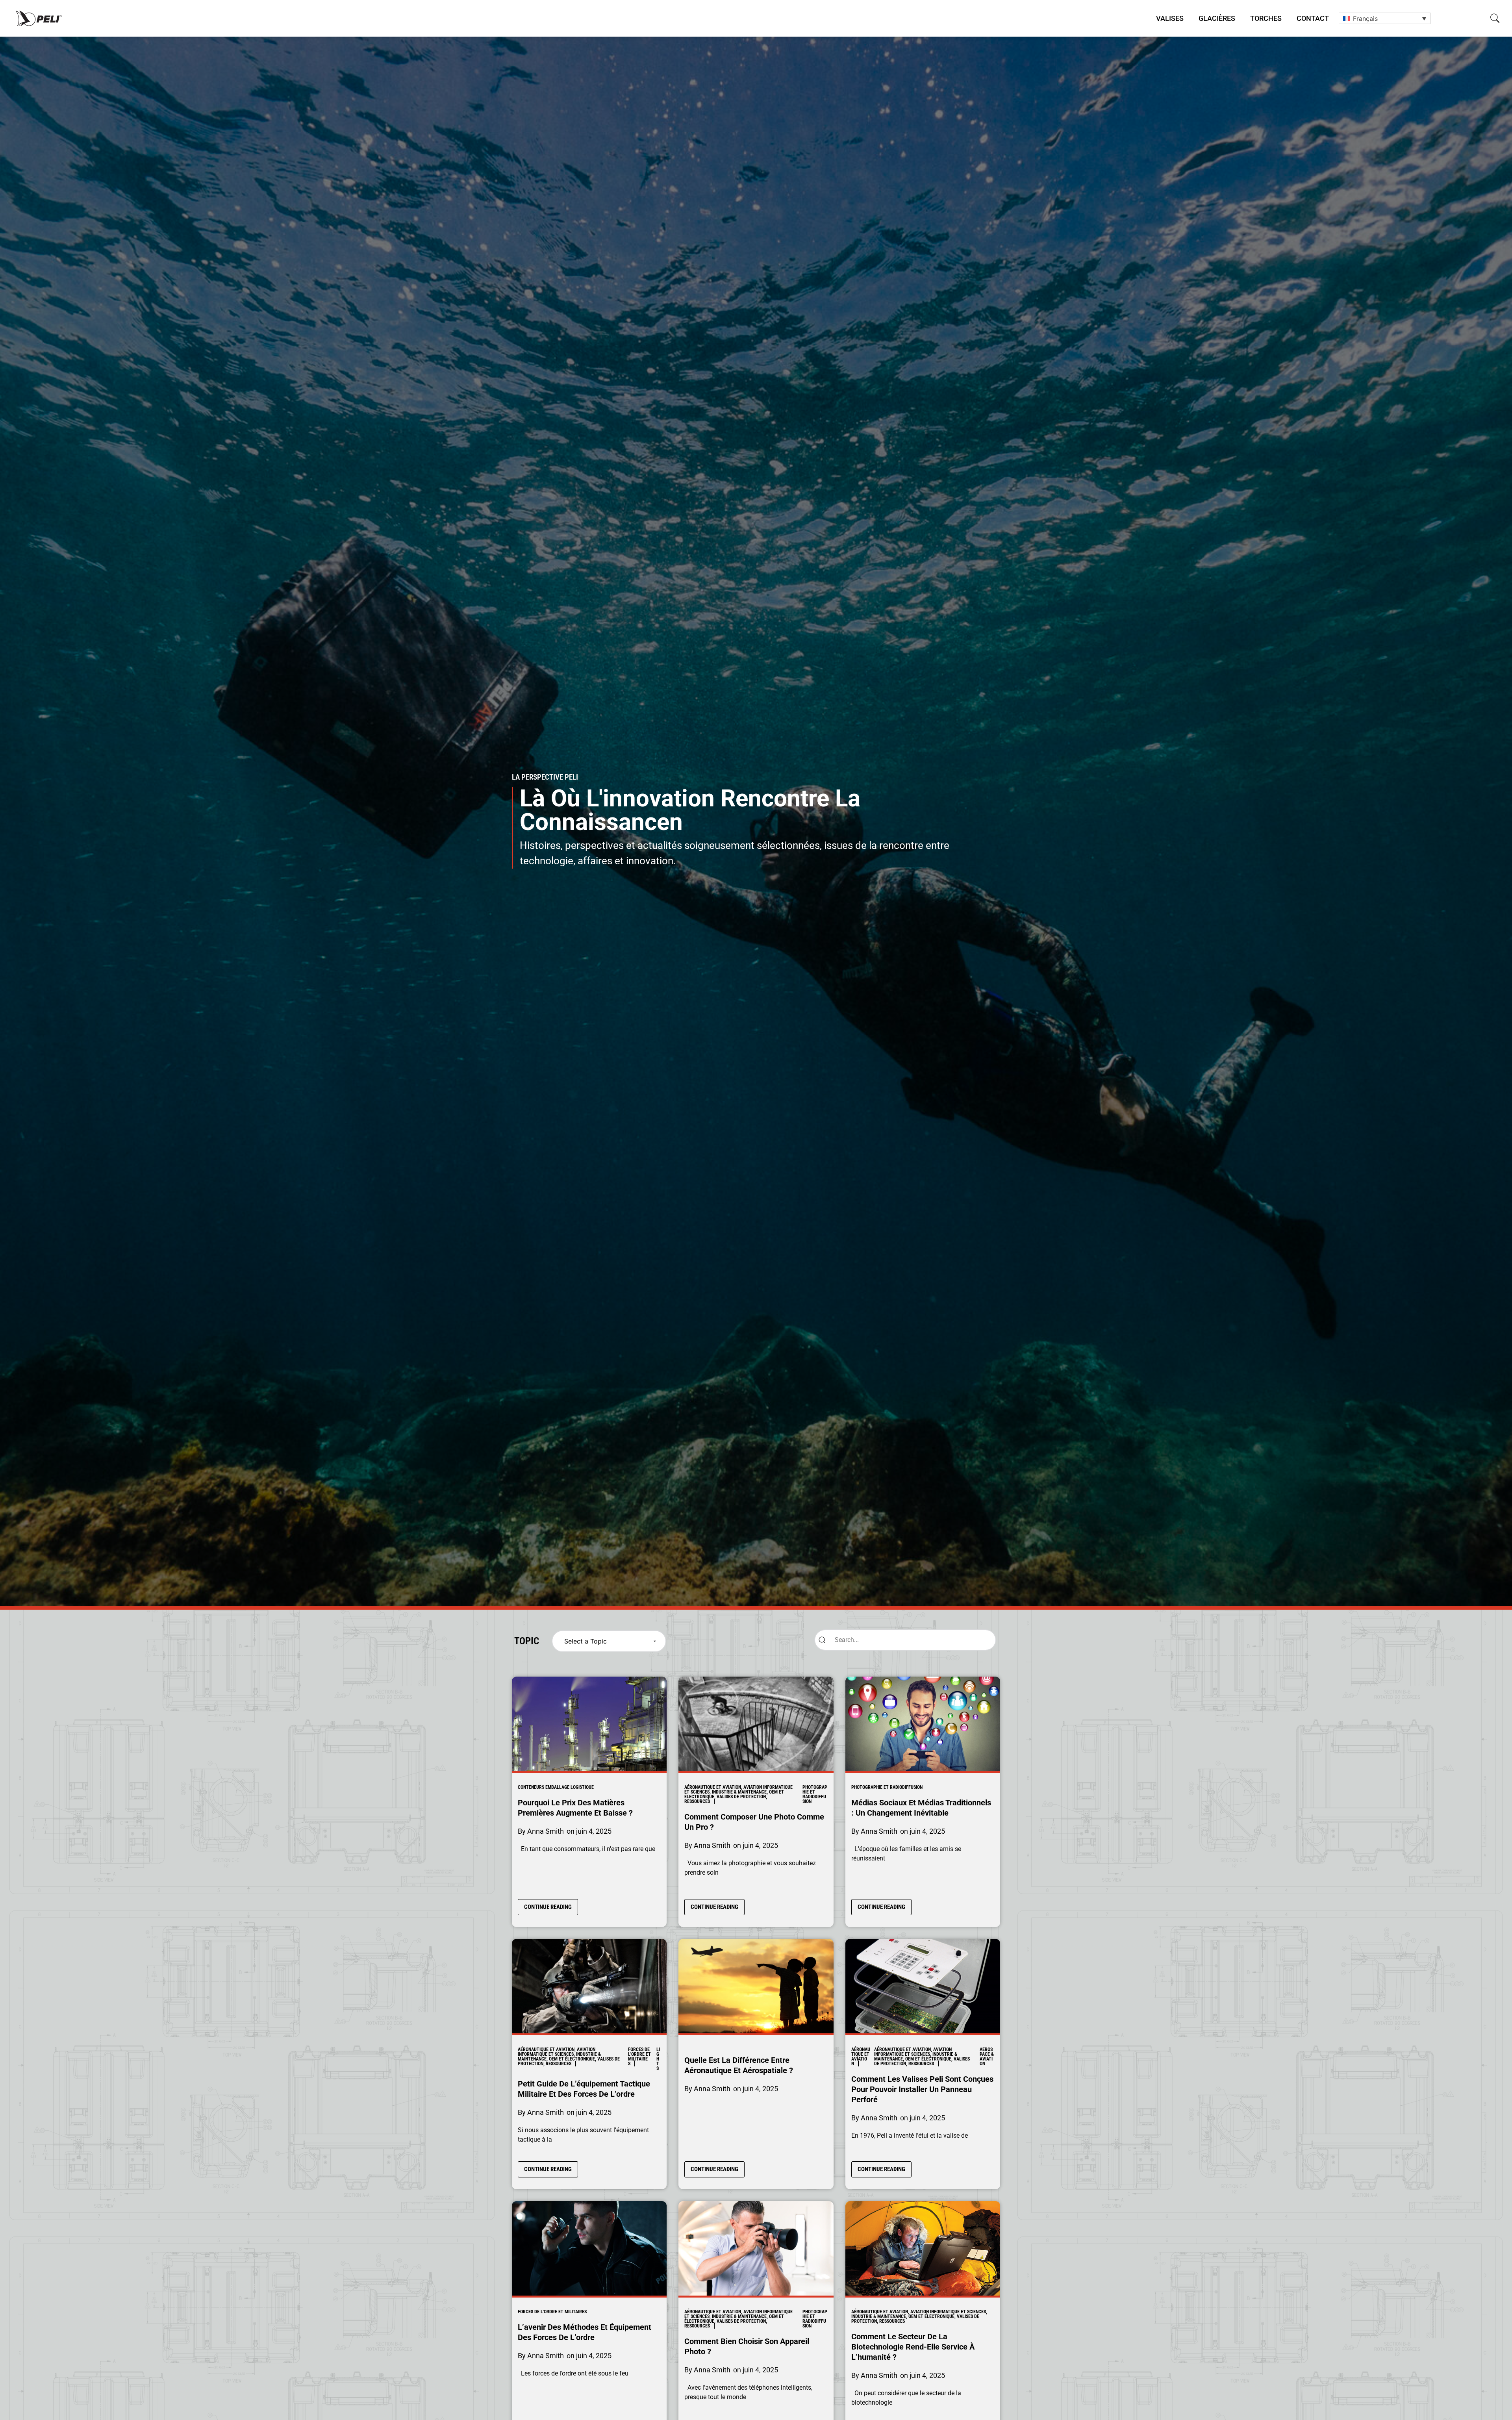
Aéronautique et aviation (861, 2057)
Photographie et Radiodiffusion (815, 1794)
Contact (1313, 18)
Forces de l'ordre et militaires (639, 2057)
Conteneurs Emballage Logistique (556, 1787)
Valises (1170, 18)
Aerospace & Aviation (987, 2057)
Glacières (1217, 18)
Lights (658, 2059)
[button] (1495, 18)
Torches (1266, 18)
